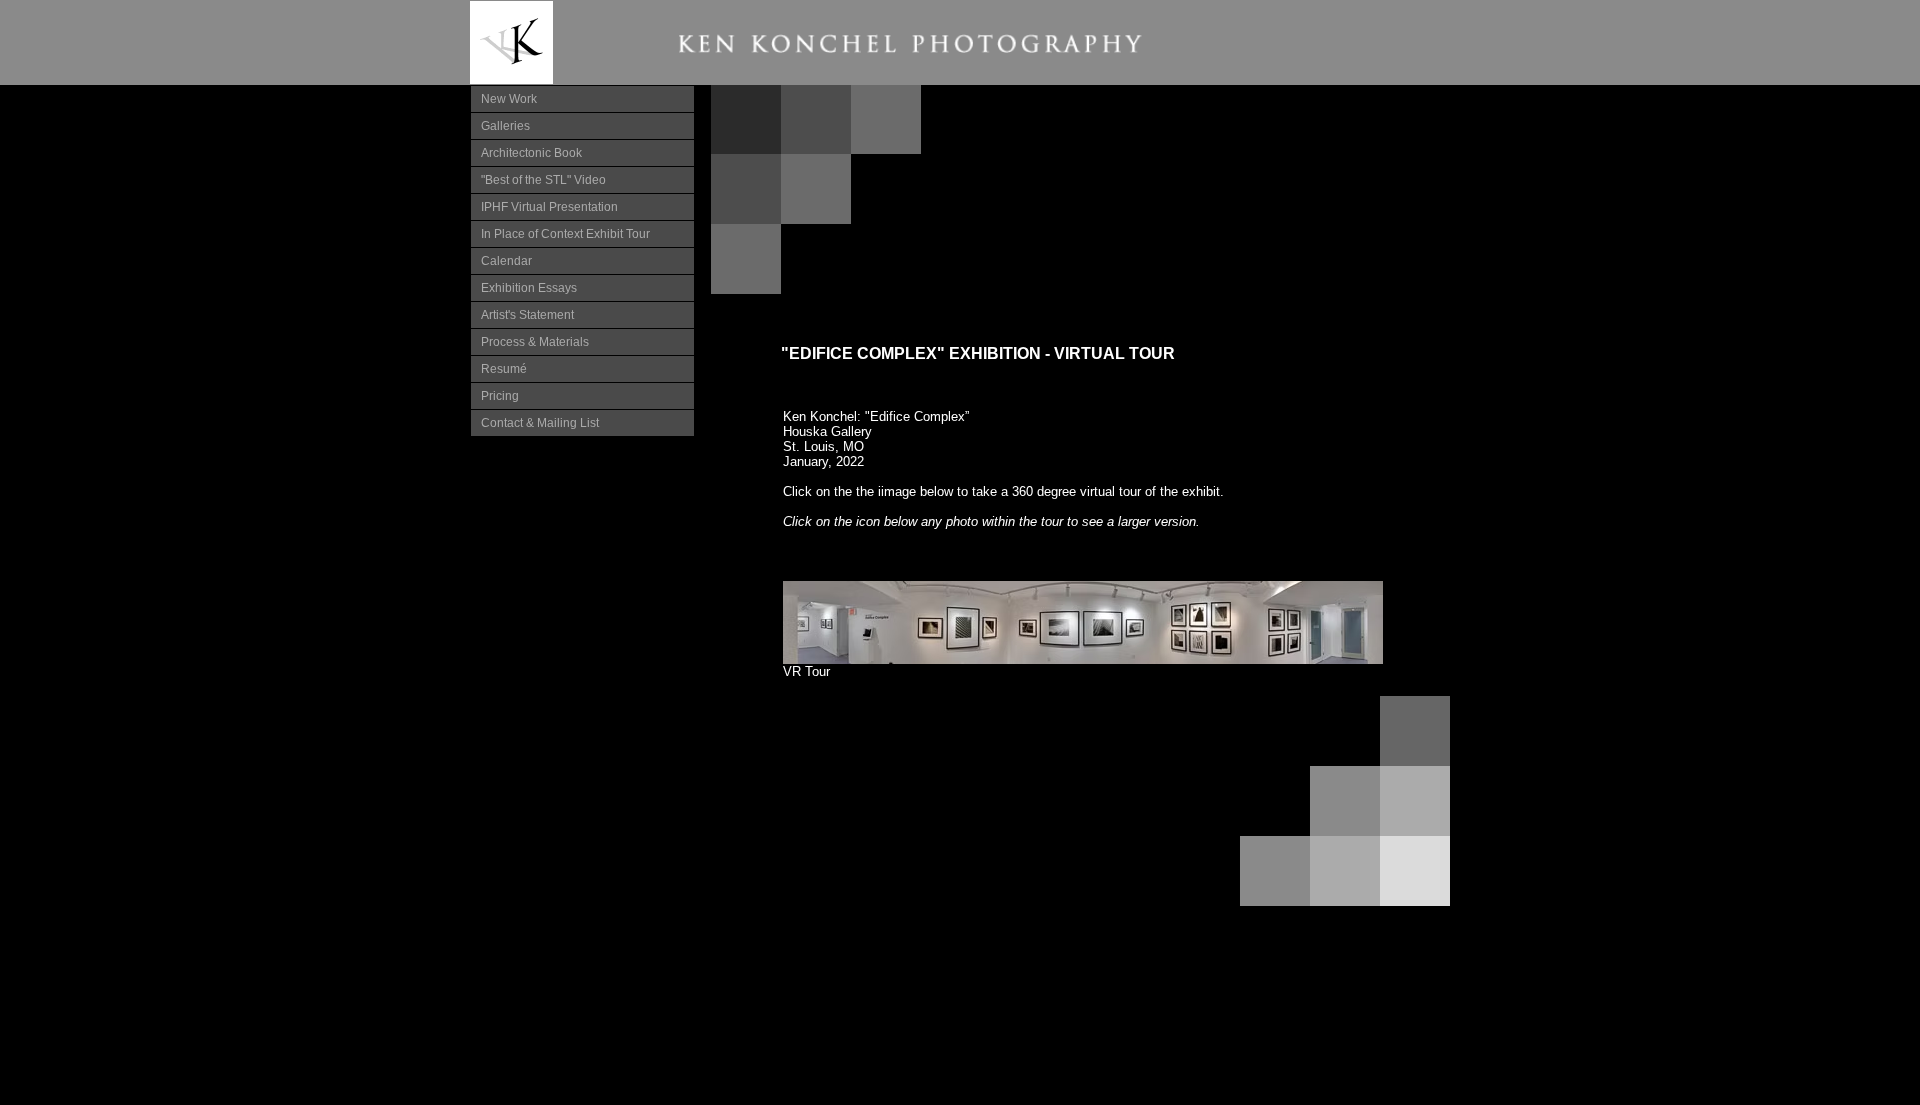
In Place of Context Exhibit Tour (565, 234)
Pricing (500, 396)
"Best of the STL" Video (543, 180)
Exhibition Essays (529, 288)
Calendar (506, 261)
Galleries (505, 126)
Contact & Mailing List (540, 423)
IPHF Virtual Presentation (549, 207)
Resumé (504, 369)
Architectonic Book (531, 153)
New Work (509, 99)
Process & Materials (535, 342)
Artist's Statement (527, 315)
